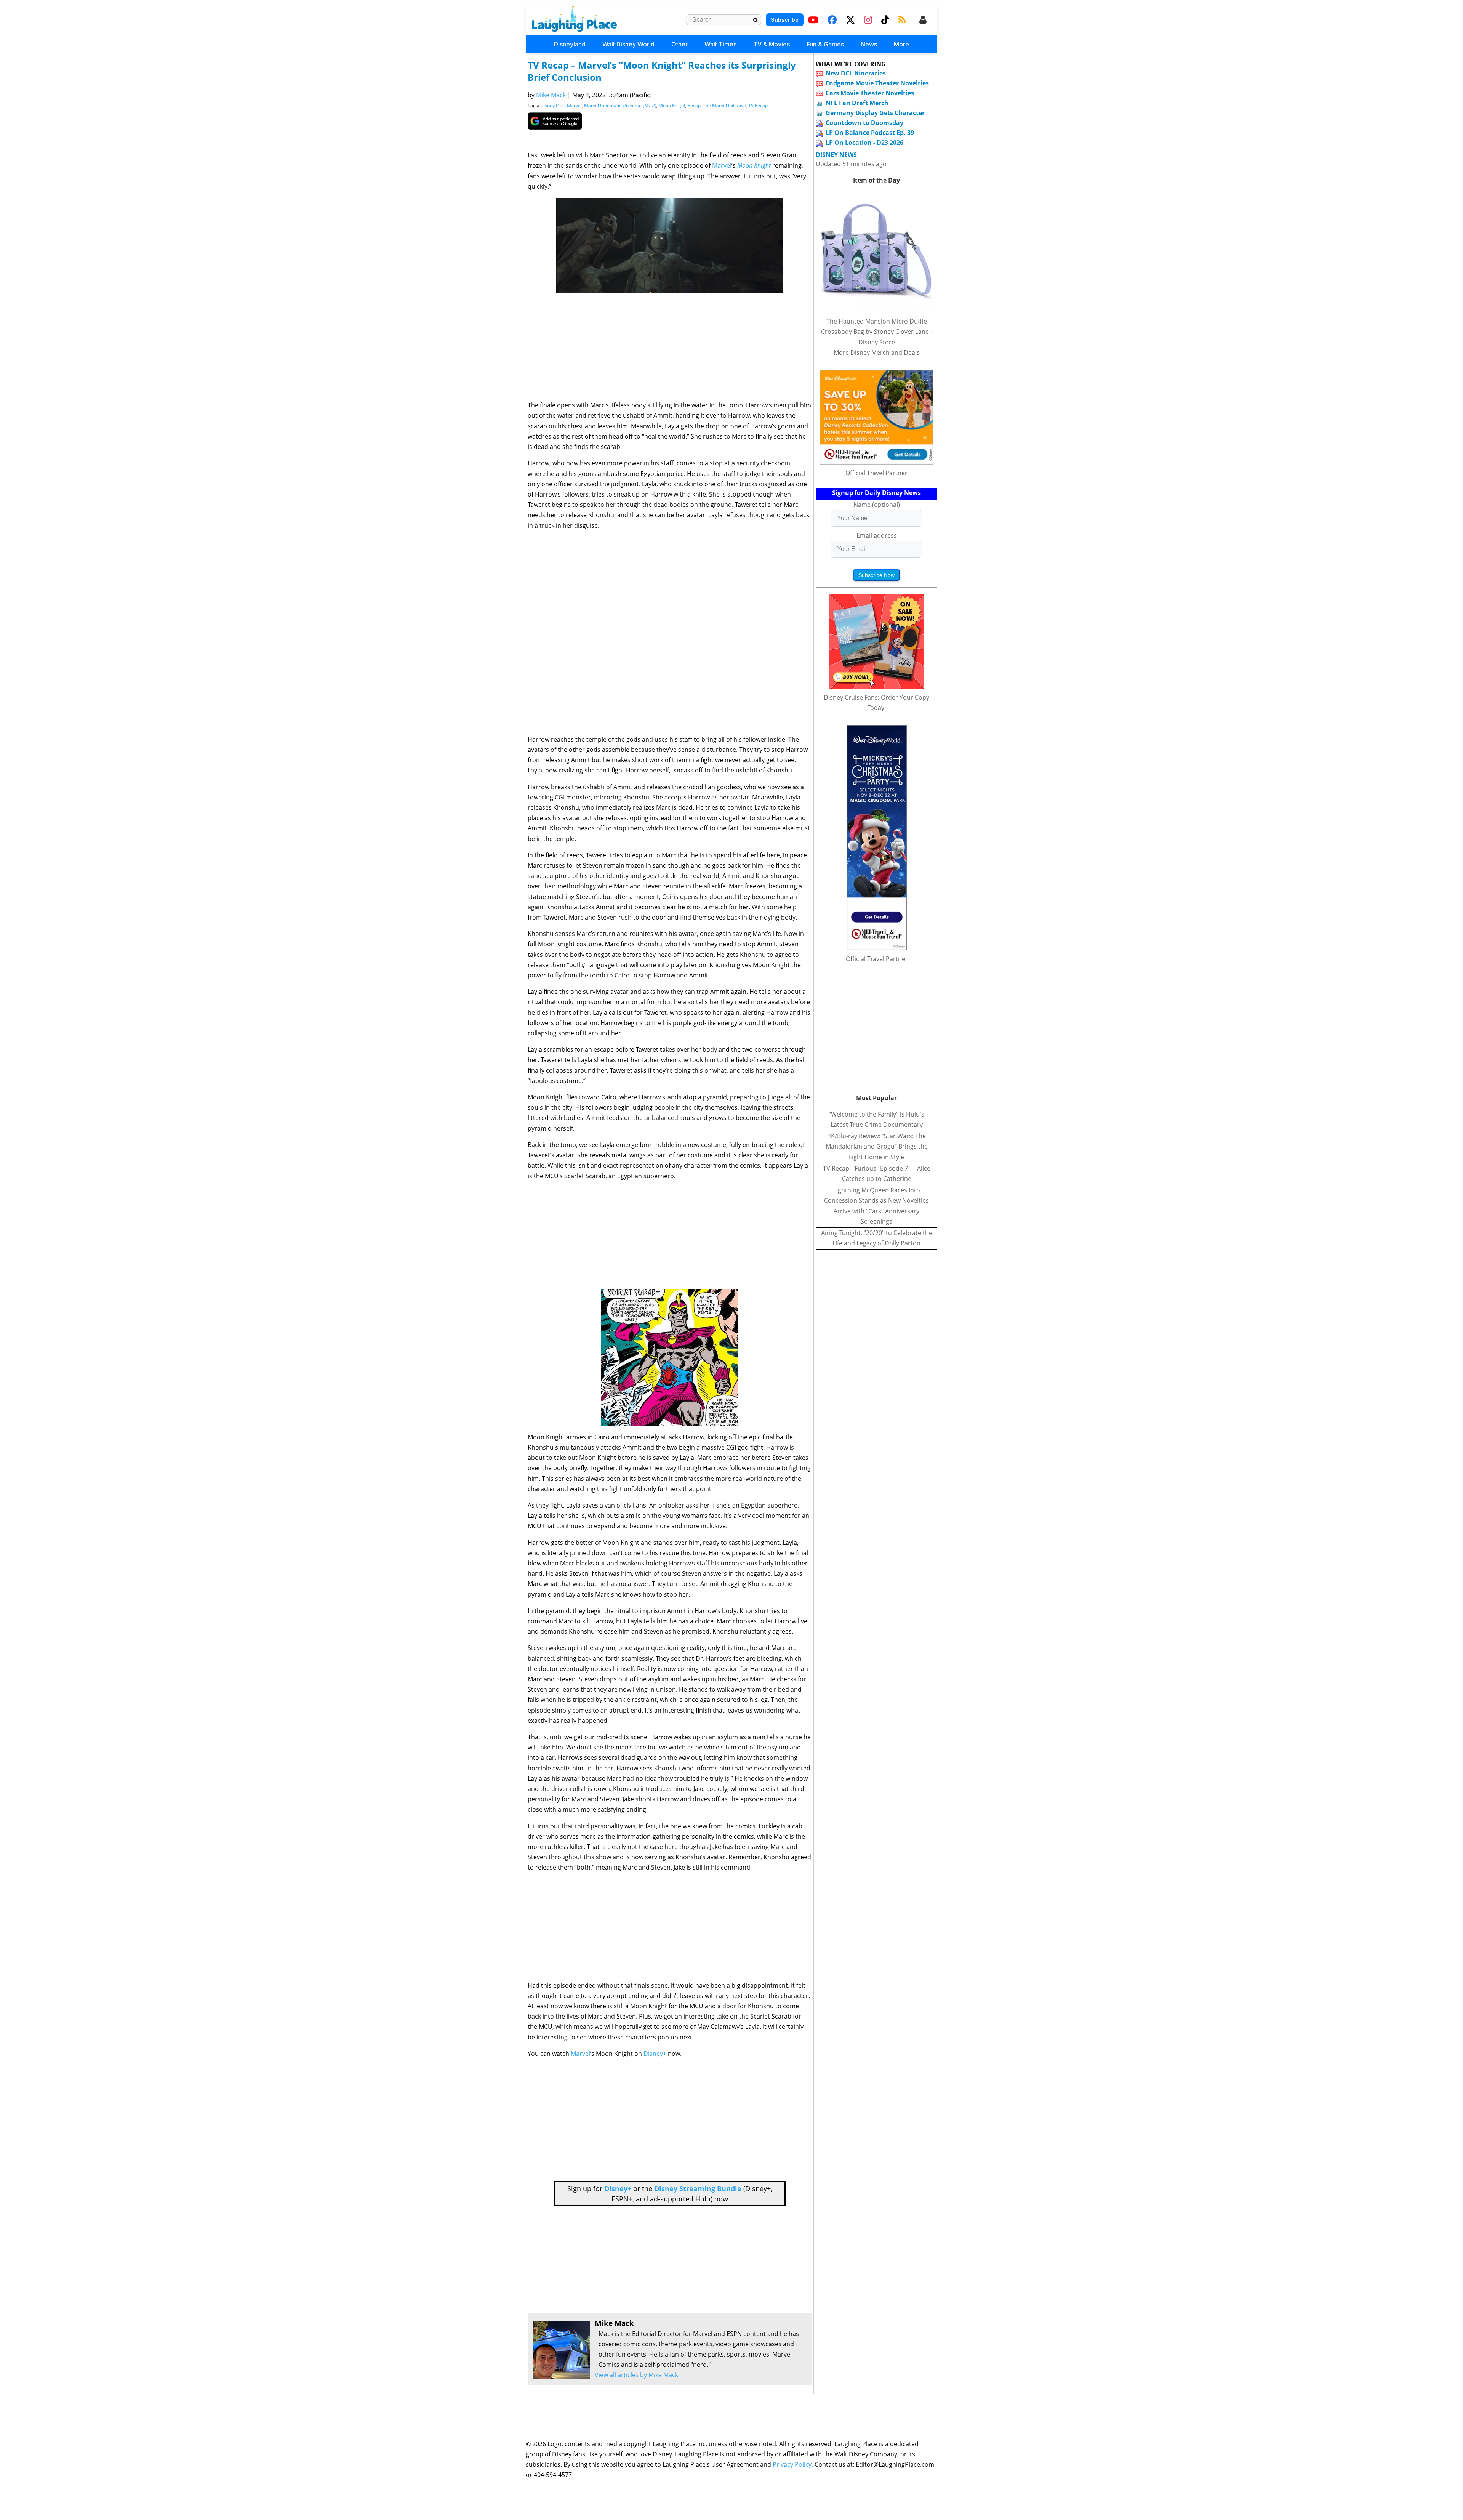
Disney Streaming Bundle (698, 2188)
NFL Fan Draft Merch (857, 103)
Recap (694, 105)
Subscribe (785, 20)
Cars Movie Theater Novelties (870, 93)
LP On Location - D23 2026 (864, 143)
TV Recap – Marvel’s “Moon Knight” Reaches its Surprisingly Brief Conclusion (662, 71)
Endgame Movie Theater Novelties (877, 83)
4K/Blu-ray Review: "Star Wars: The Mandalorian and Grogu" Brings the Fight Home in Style (877, 1146)
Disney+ (655, 2054)
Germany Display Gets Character (875, 113)
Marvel (574, 105)
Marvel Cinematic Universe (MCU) (620, 105)
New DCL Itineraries (856, 73)
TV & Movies (772, 44)
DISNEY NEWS (836, 155)
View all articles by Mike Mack (636, 2375)
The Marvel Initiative (724, 105)
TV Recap (758, 105)
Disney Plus (552, 105)
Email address (877, 535)
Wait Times (720, 44)
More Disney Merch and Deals (877, 352)
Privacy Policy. (793, 2464)
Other (679, 44)
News (869, 44)
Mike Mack (551, 95)
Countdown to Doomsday (864, 123)
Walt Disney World (628, 44)
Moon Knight (672, 105)
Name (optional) (877, 505)
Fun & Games (825, 44)
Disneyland (570, 44)
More (901, 44)
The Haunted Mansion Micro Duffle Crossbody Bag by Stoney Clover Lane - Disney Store (877, 332)
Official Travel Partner (876, 473)
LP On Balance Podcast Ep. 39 (870, 133)
